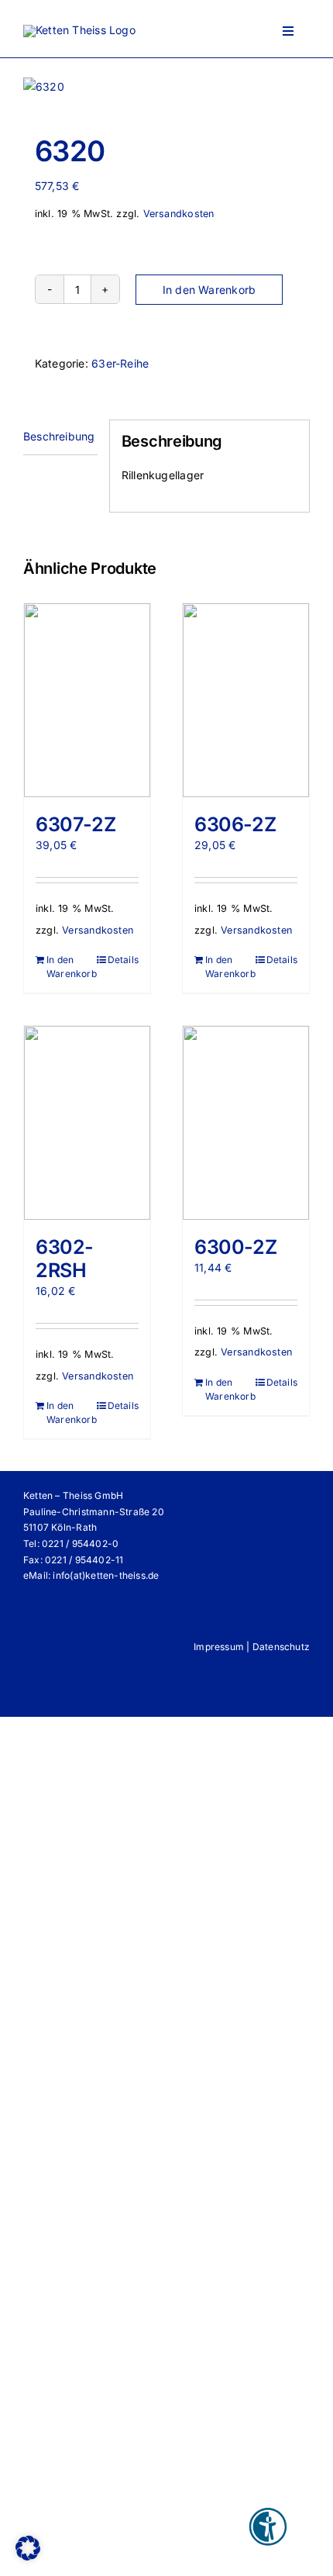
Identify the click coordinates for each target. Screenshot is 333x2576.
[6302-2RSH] (87, 1123)
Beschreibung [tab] (59, 436)
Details (123, 960)
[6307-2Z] (87, 700)
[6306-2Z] (246, 700)
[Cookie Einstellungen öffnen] (28, 2556)
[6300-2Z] (246, 1123)
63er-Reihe (120, 363)
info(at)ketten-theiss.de (106, 1575)
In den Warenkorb (209, 290)
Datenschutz (281, 1647)
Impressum (219, 1647)
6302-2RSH (65, 1259)
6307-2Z (76, 824)
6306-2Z (235, 824)
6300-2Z (235, 1247)
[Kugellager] (166, 87)
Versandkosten (179, 214)
